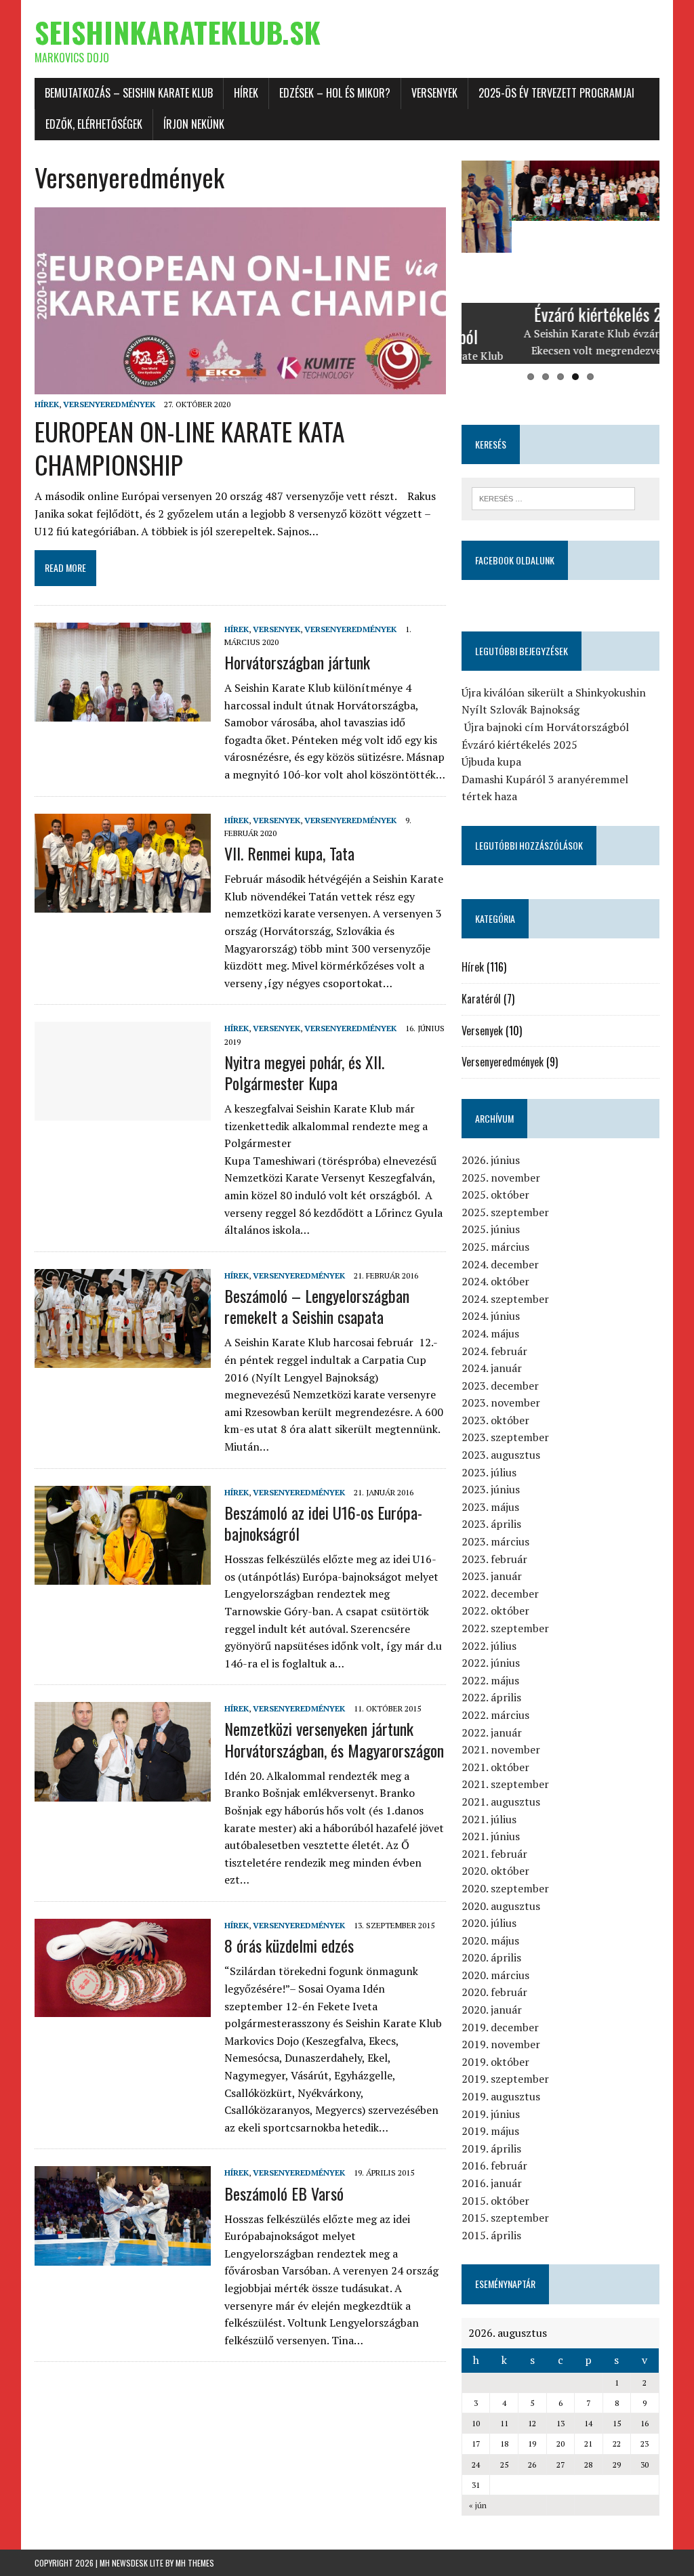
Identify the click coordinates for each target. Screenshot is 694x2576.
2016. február (494, 2165)
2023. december (500, 1386)
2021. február (494, 1854)
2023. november (501, 1403)
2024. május (490, 1333)
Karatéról (481, 999)
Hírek (246, 93)
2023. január (492, 1576)
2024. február (494, 1351)
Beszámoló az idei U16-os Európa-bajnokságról (323, 1523)
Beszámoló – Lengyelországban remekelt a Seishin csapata (317, 1306)
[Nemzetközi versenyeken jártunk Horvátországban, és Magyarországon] (123, 1792)
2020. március (495, 1975)
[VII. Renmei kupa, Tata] (123, 903)
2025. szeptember (505, 1212)
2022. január (492, 1732)
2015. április (491, 2235)
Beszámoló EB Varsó (284, 2193)
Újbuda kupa (491, 762)
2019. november (501, 2044)
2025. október (495, 1194)
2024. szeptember (505, 1299)
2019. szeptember (505, 2079)
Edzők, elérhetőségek (94, 124)
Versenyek (434, 93)
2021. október (495, 1767)
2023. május (490, 1507)
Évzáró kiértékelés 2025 (519, 745)
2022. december (500, 1594)
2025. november (501, 1178)
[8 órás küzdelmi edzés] (123, 2008)
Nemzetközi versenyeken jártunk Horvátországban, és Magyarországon (334, 1739)
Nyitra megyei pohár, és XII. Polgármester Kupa (304, 1072)
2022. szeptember (505, 1628)
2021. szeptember (505, 1784)
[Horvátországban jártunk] (123, 712)
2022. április (491, 1697)
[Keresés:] (554, 497)
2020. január (492, 2010)
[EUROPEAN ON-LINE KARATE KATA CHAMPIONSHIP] (240, 386)
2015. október (495, 2201)
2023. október (495, 1420)
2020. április (491, 1957)
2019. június (491, 2114)
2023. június (491, 1489)
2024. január (492, 1368)
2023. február (494, 1559)
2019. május (490, 2131)
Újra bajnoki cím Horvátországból (545, 727)
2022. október (495, 1611)
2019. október (495, 2062)
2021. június (491, 1836)
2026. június (491, 1160)
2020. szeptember (505, 1888)
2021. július (489, 1819)
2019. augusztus (501, 2096)
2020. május (490, 1940)
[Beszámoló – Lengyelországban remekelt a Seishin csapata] (123, 1358)
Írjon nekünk (194, 124)
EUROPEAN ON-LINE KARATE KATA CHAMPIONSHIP (190, 448)
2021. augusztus (501, 1802)
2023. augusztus (501, 1455)
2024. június (491, 1316)
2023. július (489, 1472)
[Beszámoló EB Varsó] (123, 2256)
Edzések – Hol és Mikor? (335, 93)
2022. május (490, 1680)
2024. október (495, 1281)
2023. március (495, 1541)
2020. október (495, 1871)
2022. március (495, 1715)
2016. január (492, 2183)
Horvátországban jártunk (297, 662)
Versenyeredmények (109, 404)
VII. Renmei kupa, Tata (289, 853)
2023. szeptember (505, 1437)
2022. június (491, 1663)
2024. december (500, 1264)
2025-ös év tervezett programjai (556, 93)
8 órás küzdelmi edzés (289, 1945)
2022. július (489, 1646)
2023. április (491, 1524)
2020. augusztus (501, 1906)
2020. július (489, 1923)
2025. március (495, 1247)
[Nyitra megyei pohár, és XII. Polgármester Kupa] (123, 1112)
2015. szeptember (505, 2218)
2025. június (491, 1229)
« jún (478, 2505)
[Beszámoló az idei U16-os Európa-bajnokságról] (123, 1575)
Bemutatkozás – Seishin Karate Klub (129, 93)
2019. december (500, 2027)
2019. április (491, 2148)
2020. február (494, 1992)
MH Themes (195, 2563)
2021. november (501, 1749)
